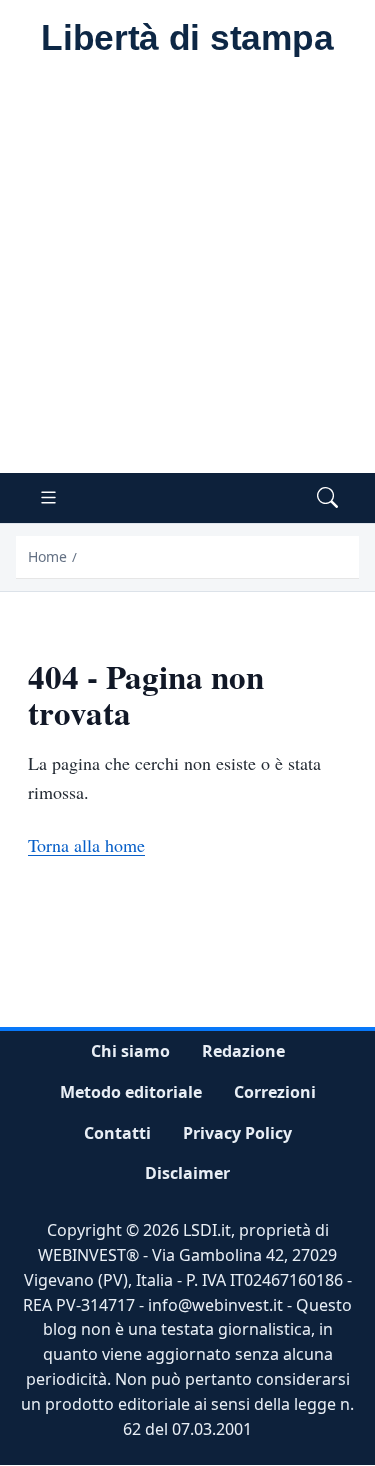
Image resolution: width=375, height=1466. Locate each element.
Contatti (117, 1133)
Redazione (243, 1051)
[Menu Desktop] (48, 498)
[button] (327, 498)
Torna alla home (86, 845)
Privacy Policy (237, 1133)
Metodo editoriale (131, 1092)
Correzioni (275, 1092)
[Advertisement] (187, 275)
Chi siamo (130, 1051)
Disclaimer (187, 1174)
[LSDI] (187, 39)
